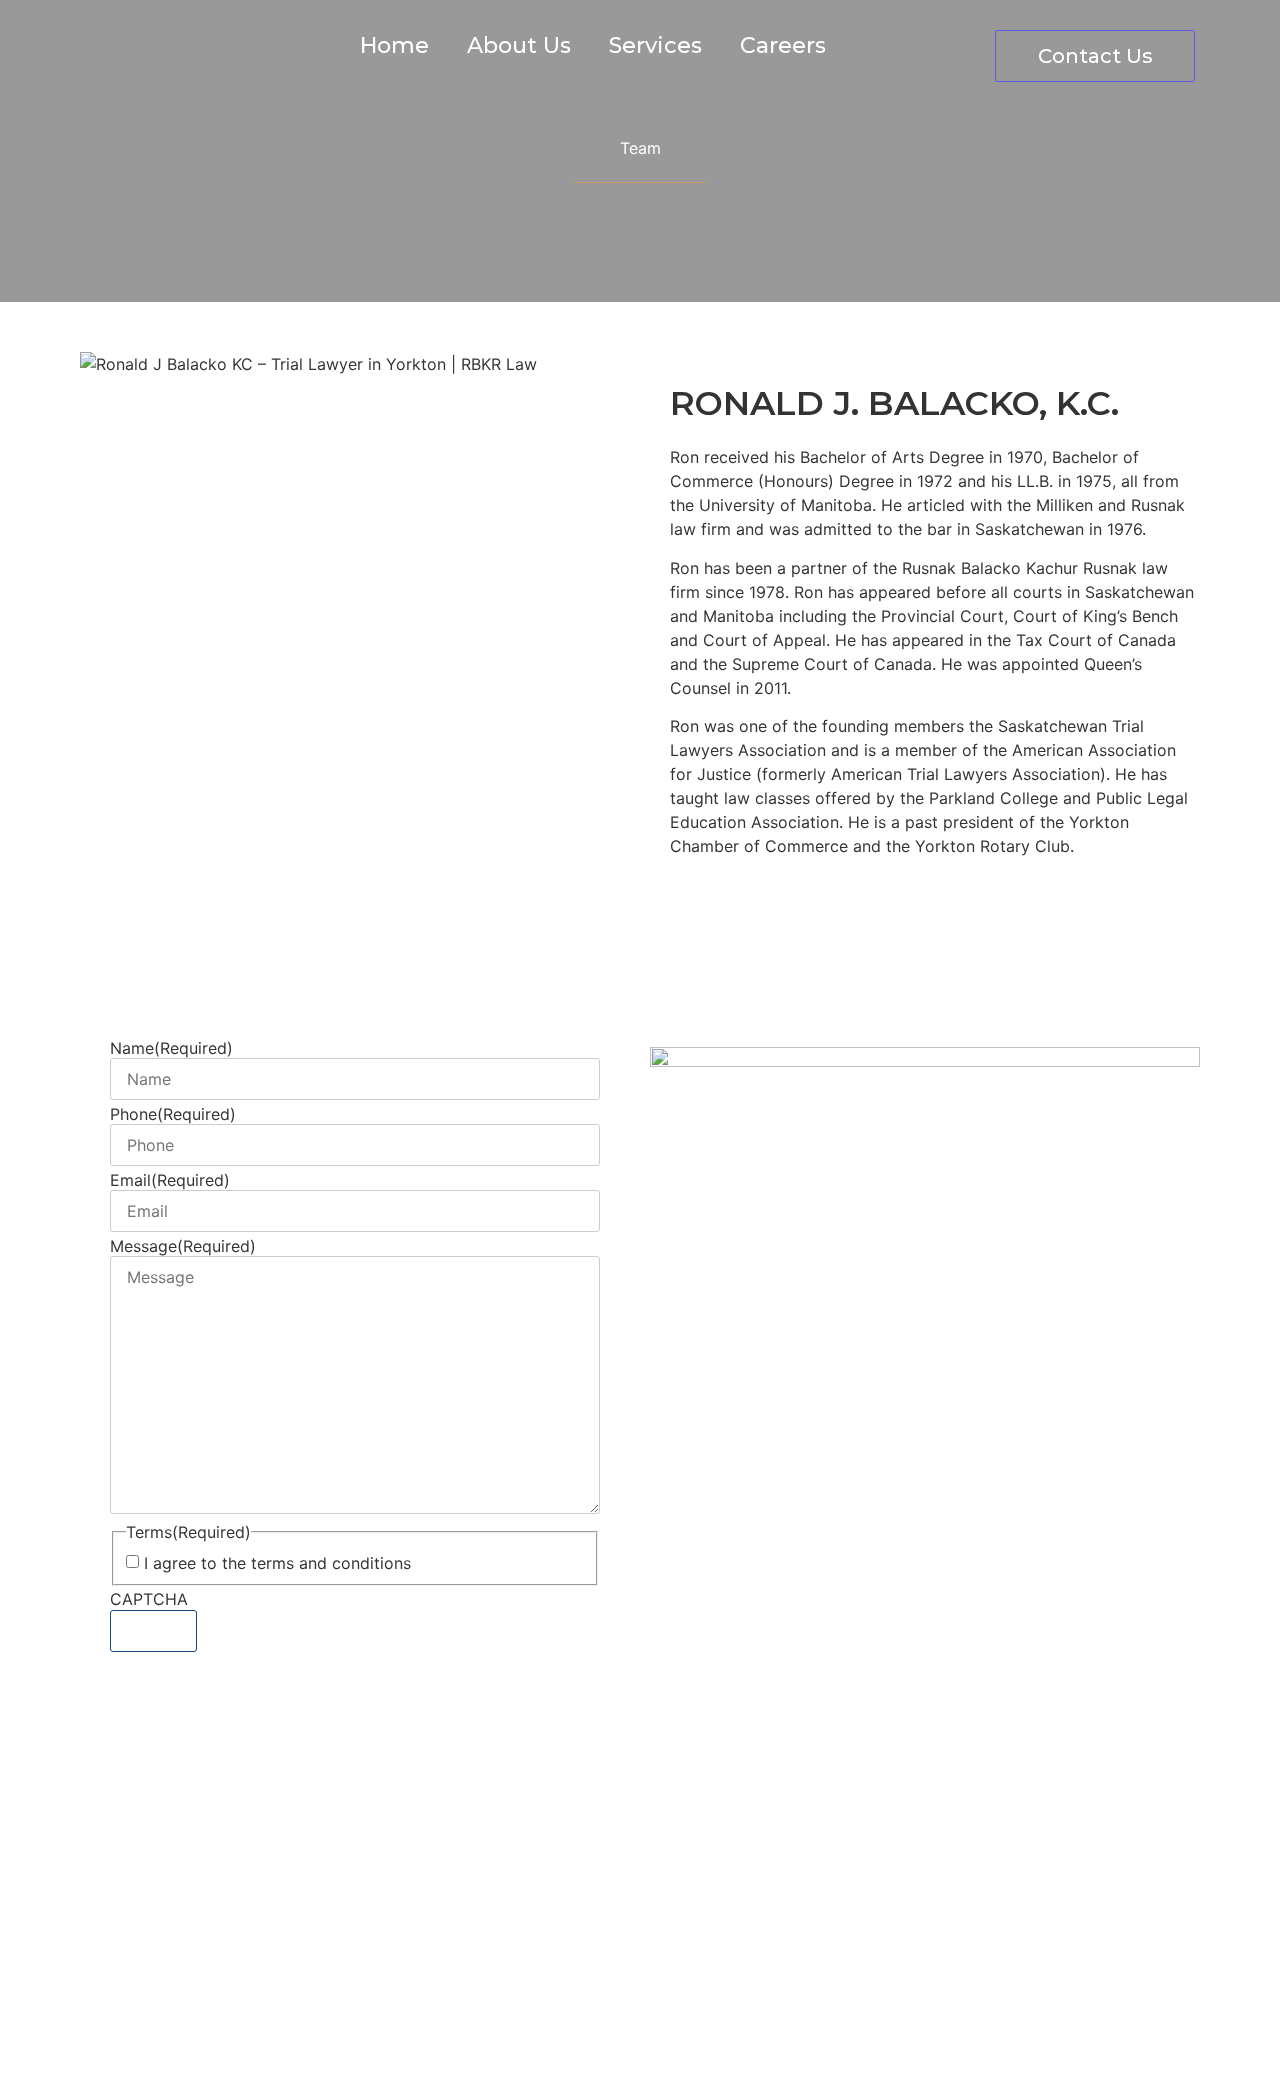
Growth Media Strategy (636, 2025)
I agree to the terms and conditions (277, 1563)
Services (655, 46)
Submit (153, 1631)
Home (394, 46)
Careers (783, 46)
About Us (519, 46)
